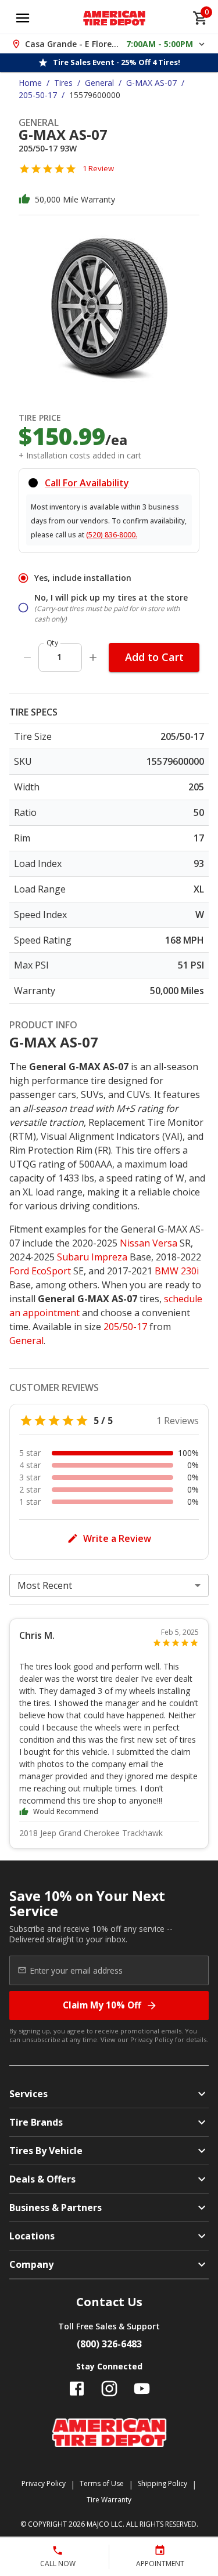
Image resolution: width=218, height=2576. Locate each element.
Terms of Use (102, 2483)
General (99, 83)
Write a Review (117, 1538)
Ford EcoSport (40, 1271)
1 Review (98, 168)
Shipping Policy (162, 2483)
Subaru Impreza (92, 1257)
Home (30, 83)
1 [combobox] (59, 657)
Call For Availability (87, 483)
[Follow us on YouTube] (142, 2389)
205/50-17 (125, 1327)
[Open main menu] (23, 18)
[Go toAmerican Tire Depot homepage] (114, 18)
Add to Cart (154, 657)
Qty (52, 643)
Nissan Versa (149, 1243)
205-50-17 (38, 95)
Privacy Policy (152, 2040)
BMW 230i (177, 1271)
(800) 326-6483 (109, 2344)
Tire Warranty (109, 2500)
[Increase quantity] (93, 657)
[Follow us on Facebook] (77, 2389)
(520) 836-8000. (112, 535)
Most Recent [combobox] (45, 1585)
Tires (63, 83)
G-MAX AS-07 (151, 83)
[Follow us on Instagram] (109, 2389)
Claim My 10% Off (102, 2005)
